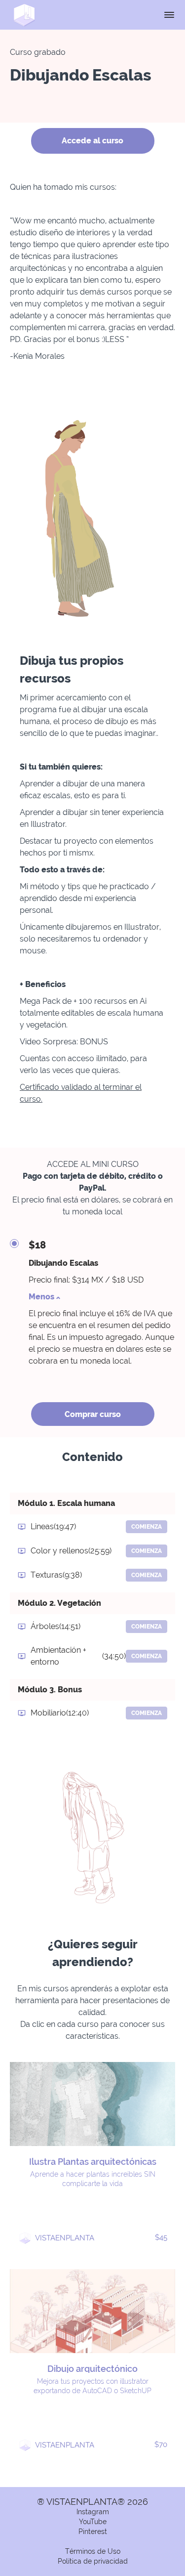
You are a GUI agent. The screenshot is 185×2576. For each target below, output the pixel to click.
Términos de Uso (93, 2551)
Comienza (147, 1527)
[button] (169, 15)
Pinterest (93, 2532)
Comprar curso (93, 1414)
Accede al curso (92, 141)
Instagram (93, 2512)
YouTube (93, 2522)
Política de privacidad (93, 2561)
